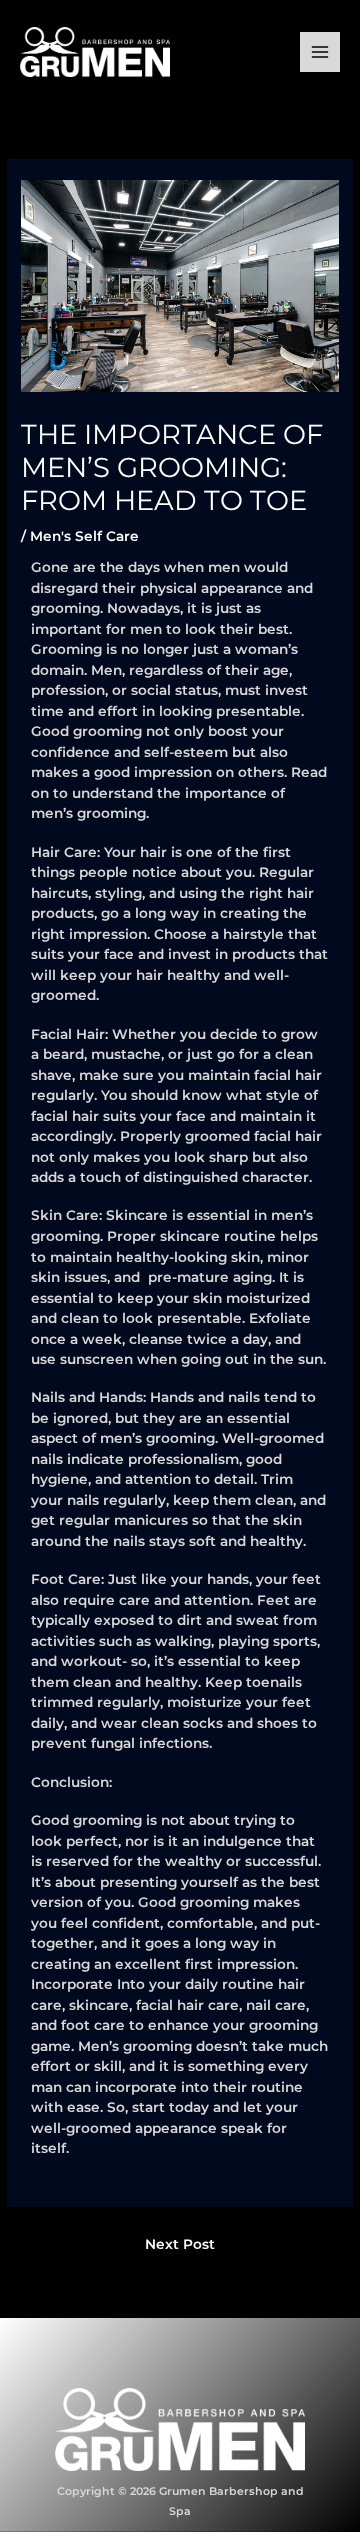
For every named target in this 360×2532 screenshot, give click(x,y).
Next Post (180, 2244)
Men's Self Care (84, 536)
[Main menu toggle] (320, 52)
